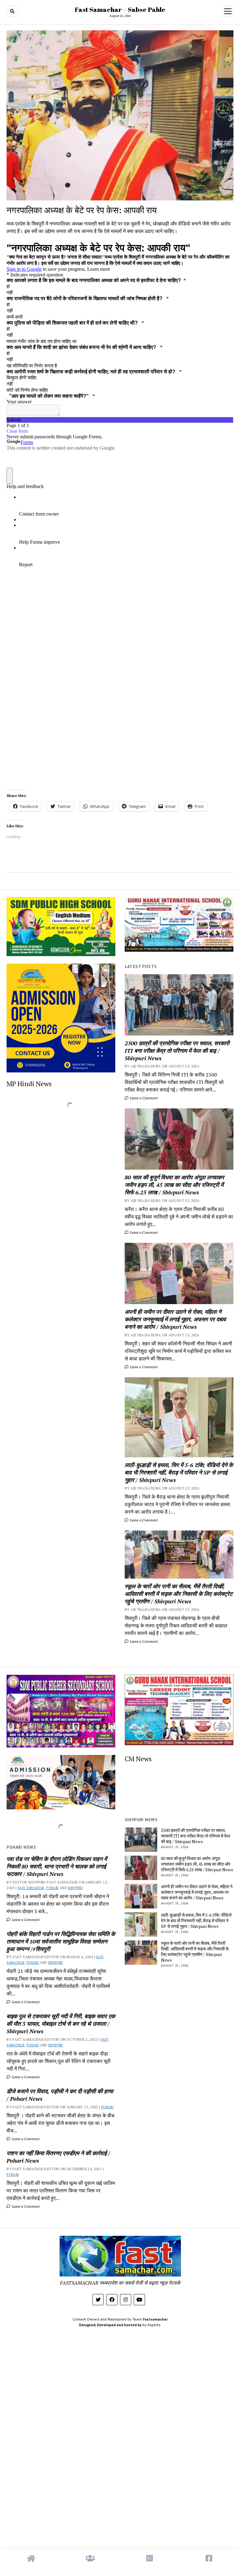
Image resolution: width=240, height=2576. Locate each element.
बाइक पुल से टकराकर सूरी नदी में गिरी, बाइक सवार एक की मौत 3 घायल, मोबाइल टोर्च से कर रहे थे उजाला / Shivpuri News (61, 2024)
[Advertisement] (120, 2408)
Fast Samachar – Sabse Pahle (120, 9)
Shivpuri (75, 1888)
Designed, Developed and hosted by (110, 2325)
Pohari (52, 1888)
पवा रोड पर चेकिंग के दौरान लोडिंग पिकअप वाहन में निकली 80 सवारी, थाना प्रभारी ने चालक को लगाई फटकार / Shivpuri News (57, 1866)
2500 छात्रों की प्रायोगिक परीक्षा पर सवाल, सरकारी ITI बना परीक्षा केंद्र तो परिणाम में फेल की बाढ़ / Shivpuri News (177, 1051)
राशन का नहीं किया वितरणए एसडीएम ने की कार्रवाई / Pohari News (58, 2157)
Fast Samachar (31, 1888)
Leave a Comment (143, 1098)
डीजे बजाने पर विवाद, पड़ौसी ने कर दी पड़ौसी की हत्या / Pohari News (60, 2095)
